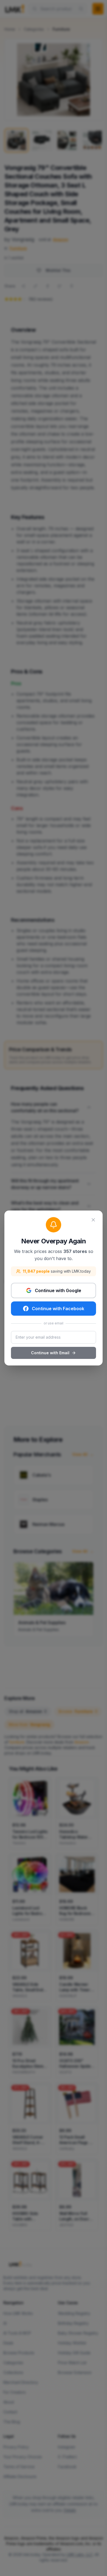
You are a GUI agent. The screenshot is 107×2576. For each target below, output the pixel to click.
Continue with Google (58, 1290)
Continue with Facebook (58, 1309)
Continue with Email (50, 1353)
